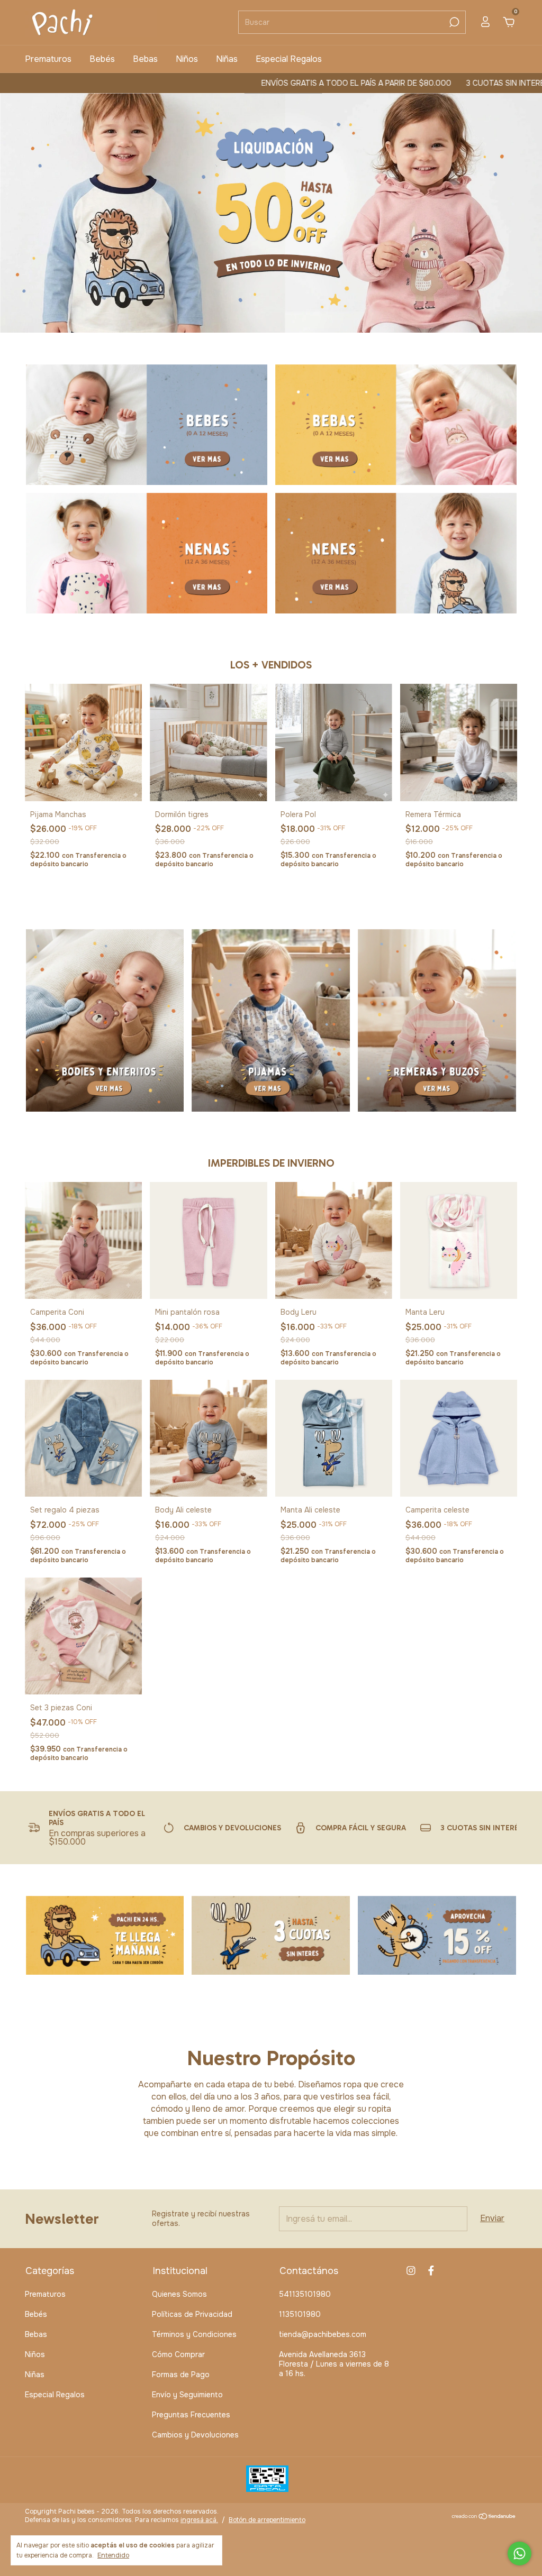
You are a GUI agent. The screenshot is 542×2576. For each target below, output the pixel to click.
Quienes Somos (179, 2294)
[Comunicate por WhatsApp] (520, 2554)
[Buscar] (453, 22)
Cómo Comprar (178, 2354)
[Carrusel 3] (147, 553)
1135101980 (300, 2314)
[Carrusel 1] (147, 425)
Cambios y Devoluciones (195, 2435)
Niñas (227, 59)
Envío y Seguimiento (187, 2395)
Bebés (102, 59)
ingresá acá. (199, 2520)
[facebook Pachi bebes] (431, 2271)
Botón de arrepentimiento (267, 2520)
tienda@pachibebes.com (323, 2334)
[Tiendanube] (484, 2517)
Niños (187, 59)
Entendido (113, 2555)
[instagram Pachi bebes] (411, 2271)
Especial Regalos (289, 59)
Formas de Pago (181, 2375)
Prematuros (48, 59)
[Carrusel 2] (396, 425)
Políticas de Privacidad (192, 2314)
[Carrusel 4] (396, 553)
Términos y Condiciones (194, 2334)
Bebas (145, 59)
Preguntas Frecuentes (191, 2415)
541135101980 (305, 2294)
